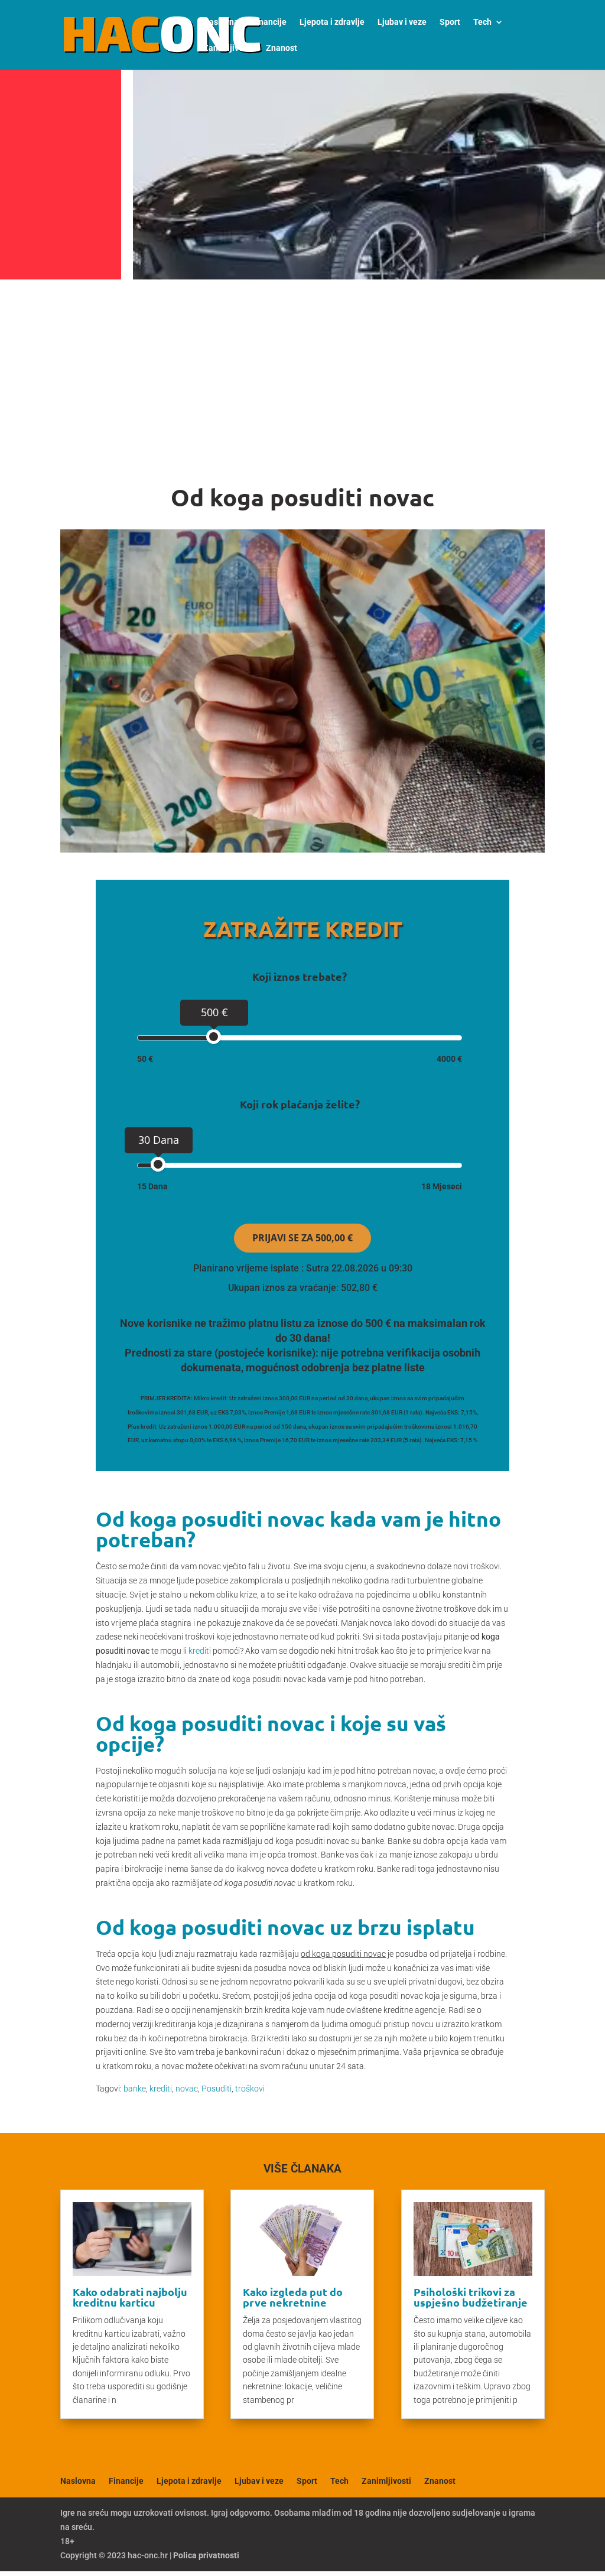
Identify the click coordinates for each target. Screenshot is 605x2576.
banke (135, 2089)
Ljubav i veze (402, 22)
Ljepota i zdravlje (332, 22)
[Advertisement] (302, 373)
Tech (482, 22)
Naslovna (221, 22)
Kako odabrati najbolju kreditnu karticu (130, 2297)
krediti (200, 1651)
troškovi (250, 2089)
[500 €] (214, 1037)
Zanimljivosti (228, 48)
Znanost (282, 48)
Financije (269, 22)
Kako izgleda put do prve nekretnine (293, 2297)
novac (187, 2089)
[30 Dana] (158, 1164)
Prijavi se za (302, 1238)
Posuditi (217, 2089)
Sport (450, 22)
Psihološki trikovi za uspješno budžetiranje (471, 2297)
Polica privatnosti (206, 2555)
